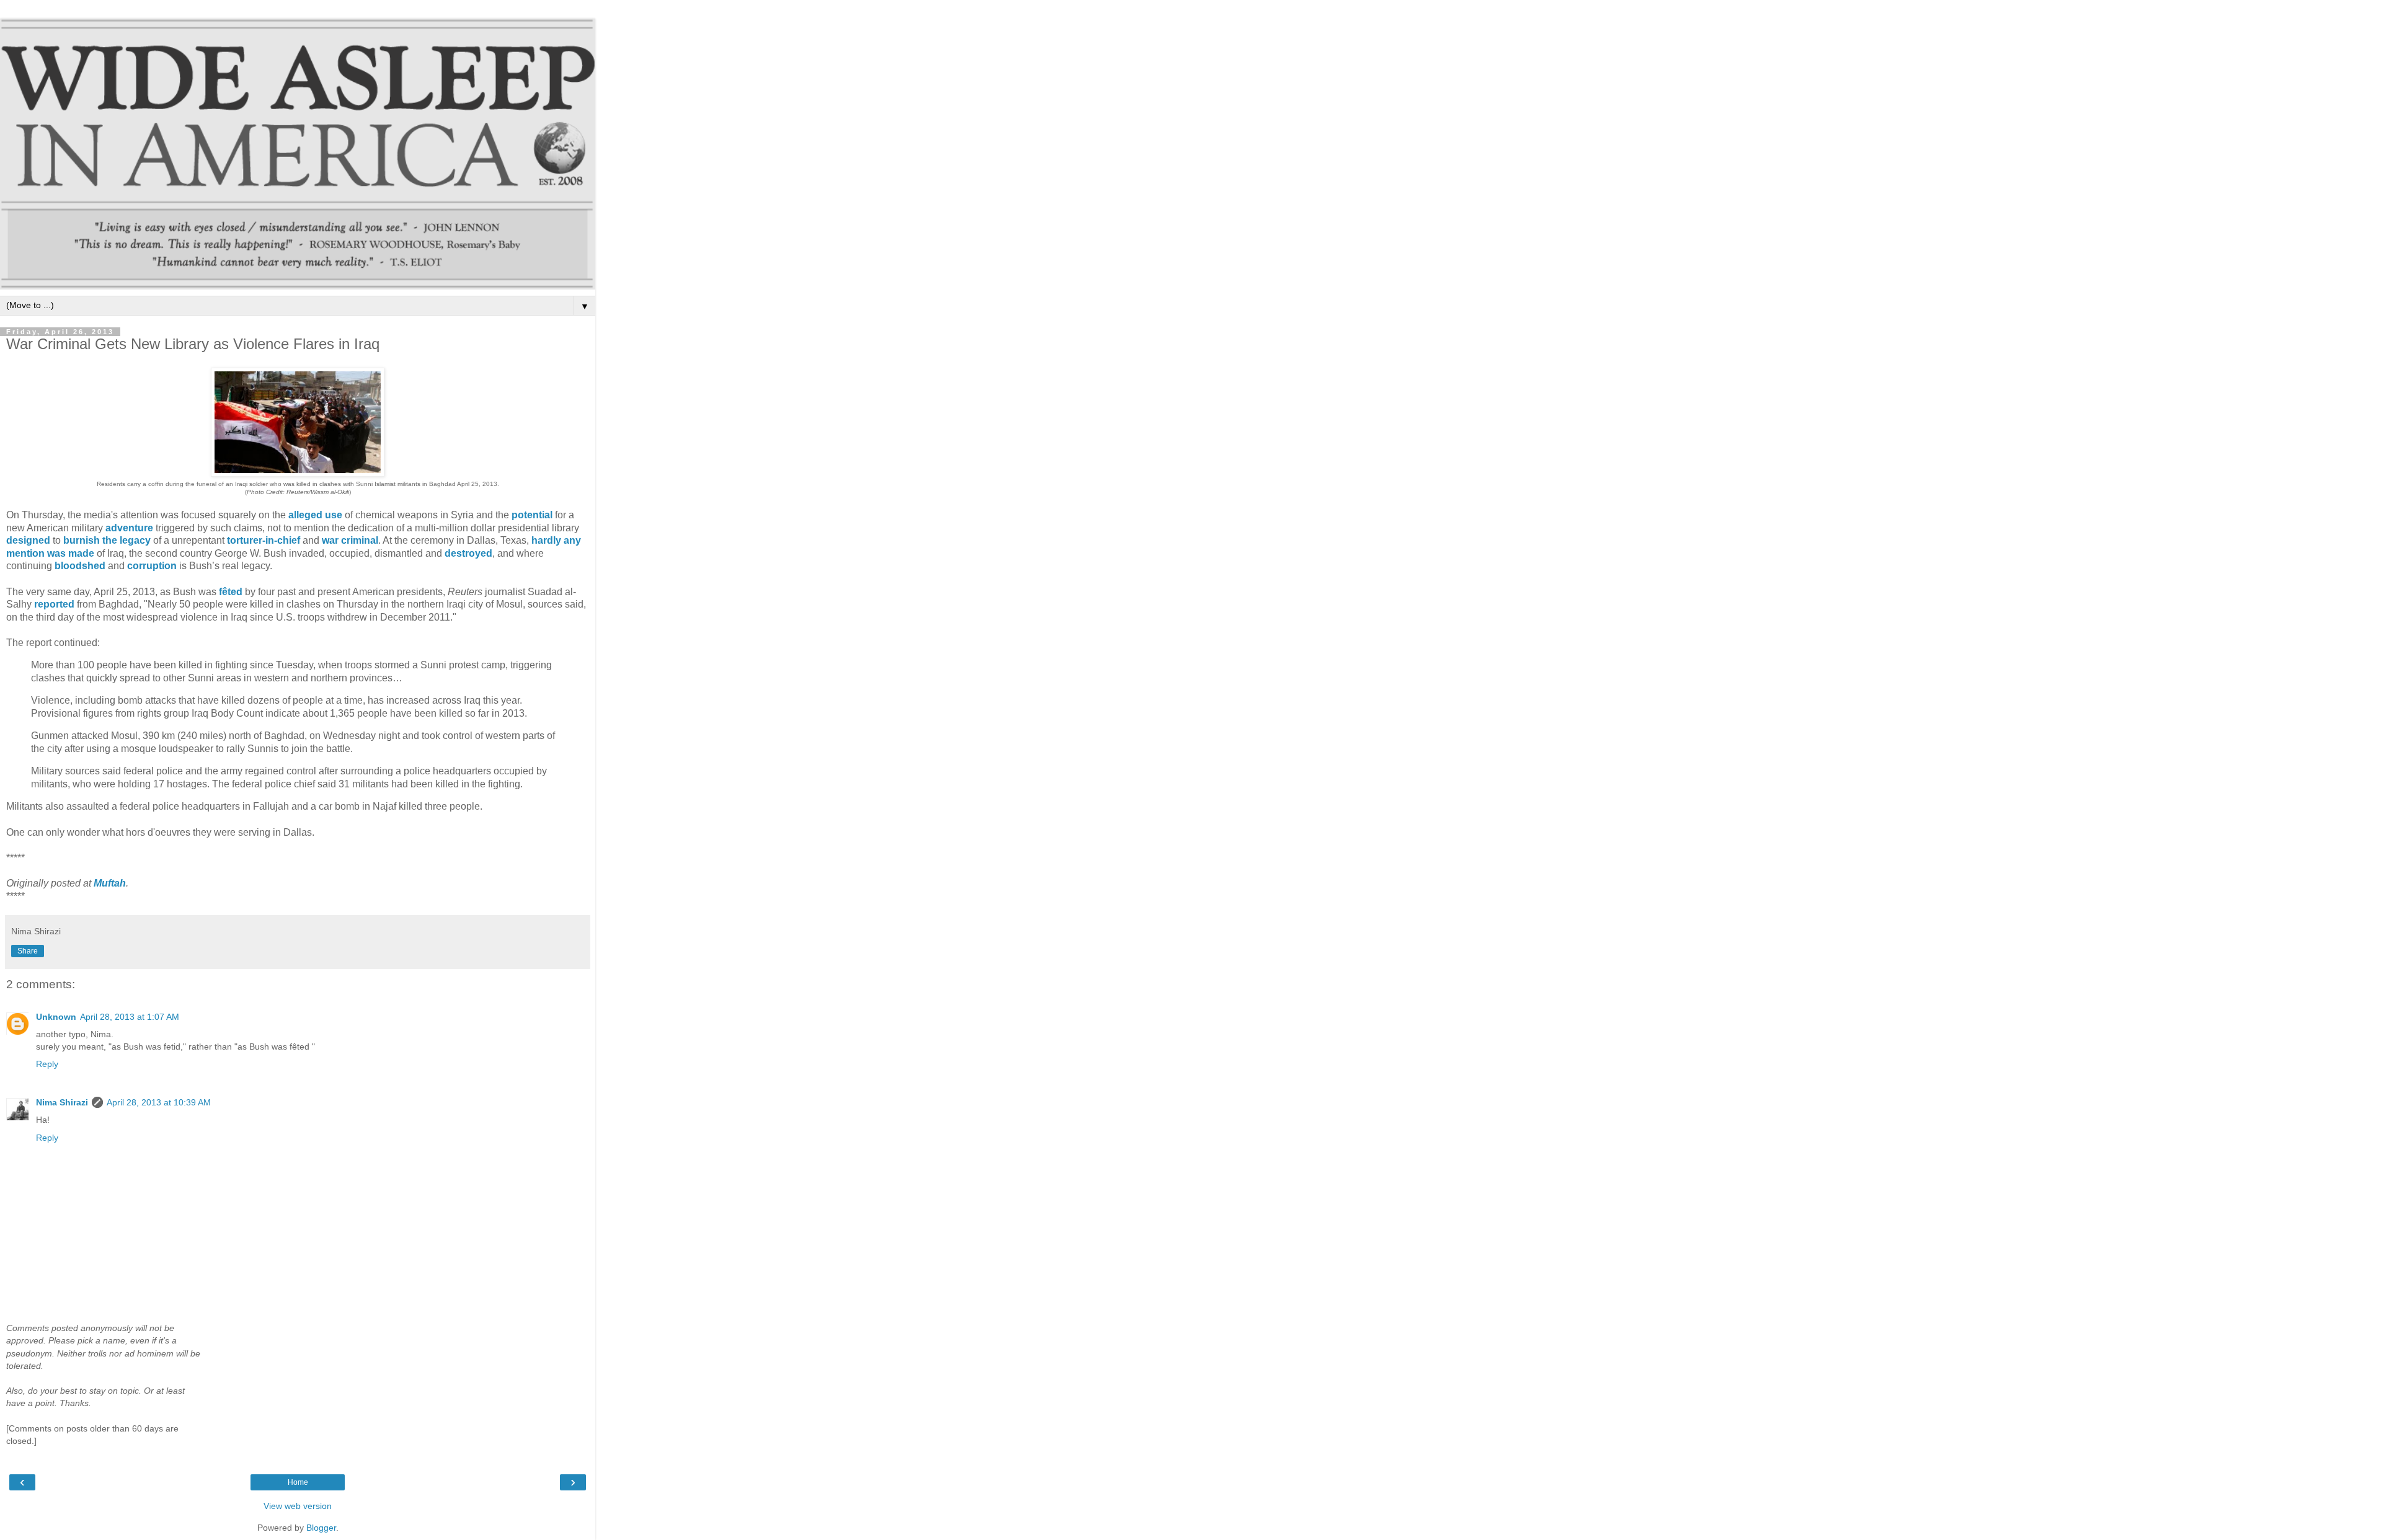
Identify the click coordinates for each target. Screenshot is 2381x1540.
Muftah (110, 883)
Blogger (321, 1528)
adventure (129, 528)
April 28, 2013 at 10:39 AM (159, 1102)
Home (298, 1482)
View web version (298, 1506)
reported (54, 604)
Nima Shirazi (62, 1102)
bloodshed (80, 566)
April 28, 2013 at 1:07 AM (130, 1017)
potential (532, 515)
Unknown (56, 1017)
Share (28, 951)
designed (28, 540)
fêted (231, 592)
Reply (47, 1064)
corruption (152, 566)
